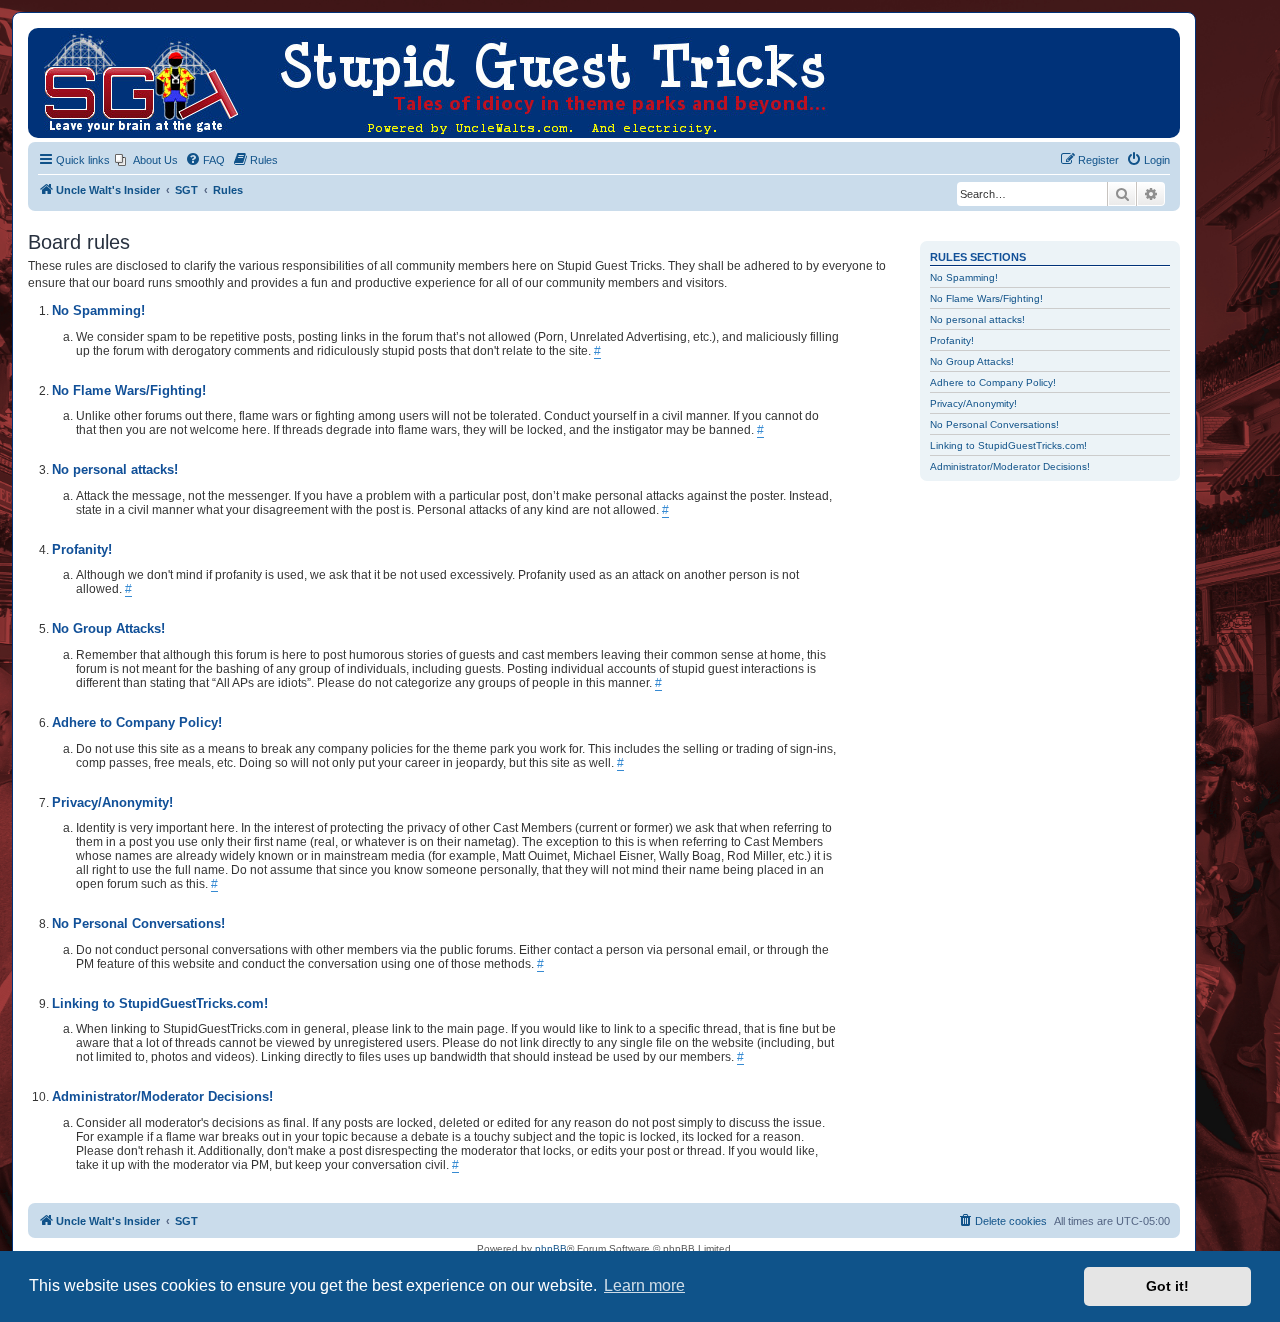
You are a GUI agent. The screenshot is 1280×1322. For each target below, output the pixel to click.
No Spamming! (964, 277)
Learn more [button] (644, 1285)
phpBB (551, 1248)
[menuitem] (146, 160)
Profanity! (952, 340)
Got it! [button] (1167, 1286)
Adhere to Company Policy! (993, 382)
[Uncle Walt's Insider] (44, 38)
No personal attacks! (977, 319)
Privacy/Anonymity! (973, 403)
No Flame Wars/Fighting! (986, 298)
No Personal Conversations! (994, 424)
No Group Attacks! (972, 361)
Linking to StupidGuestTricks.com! (1008, 445)
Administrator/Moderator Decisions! (1010, 466)
